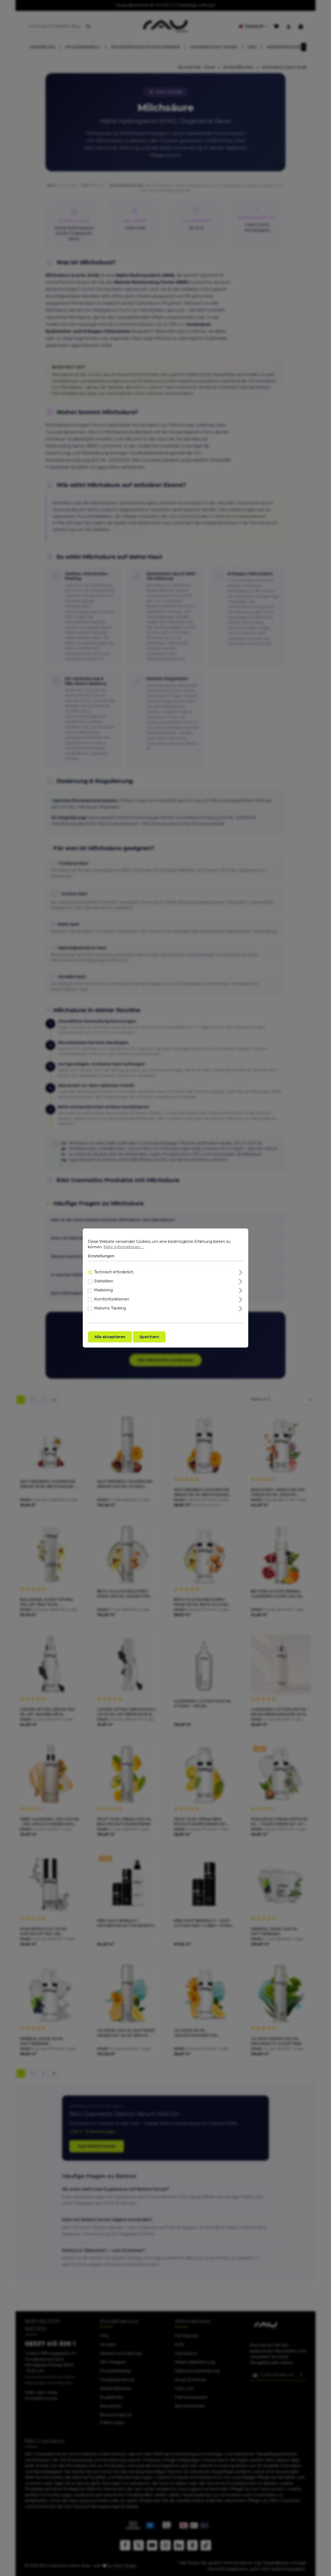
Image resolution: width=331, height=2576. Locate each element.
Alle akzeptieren (110, 1337)
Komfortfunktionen (112, 1299)
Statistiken (104, 1281)
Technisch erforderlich (114, 1272)
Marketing (103, 1290)
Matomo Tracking (110, 1308)
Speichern (149, 1337)
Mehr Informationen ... (123, 1247)
